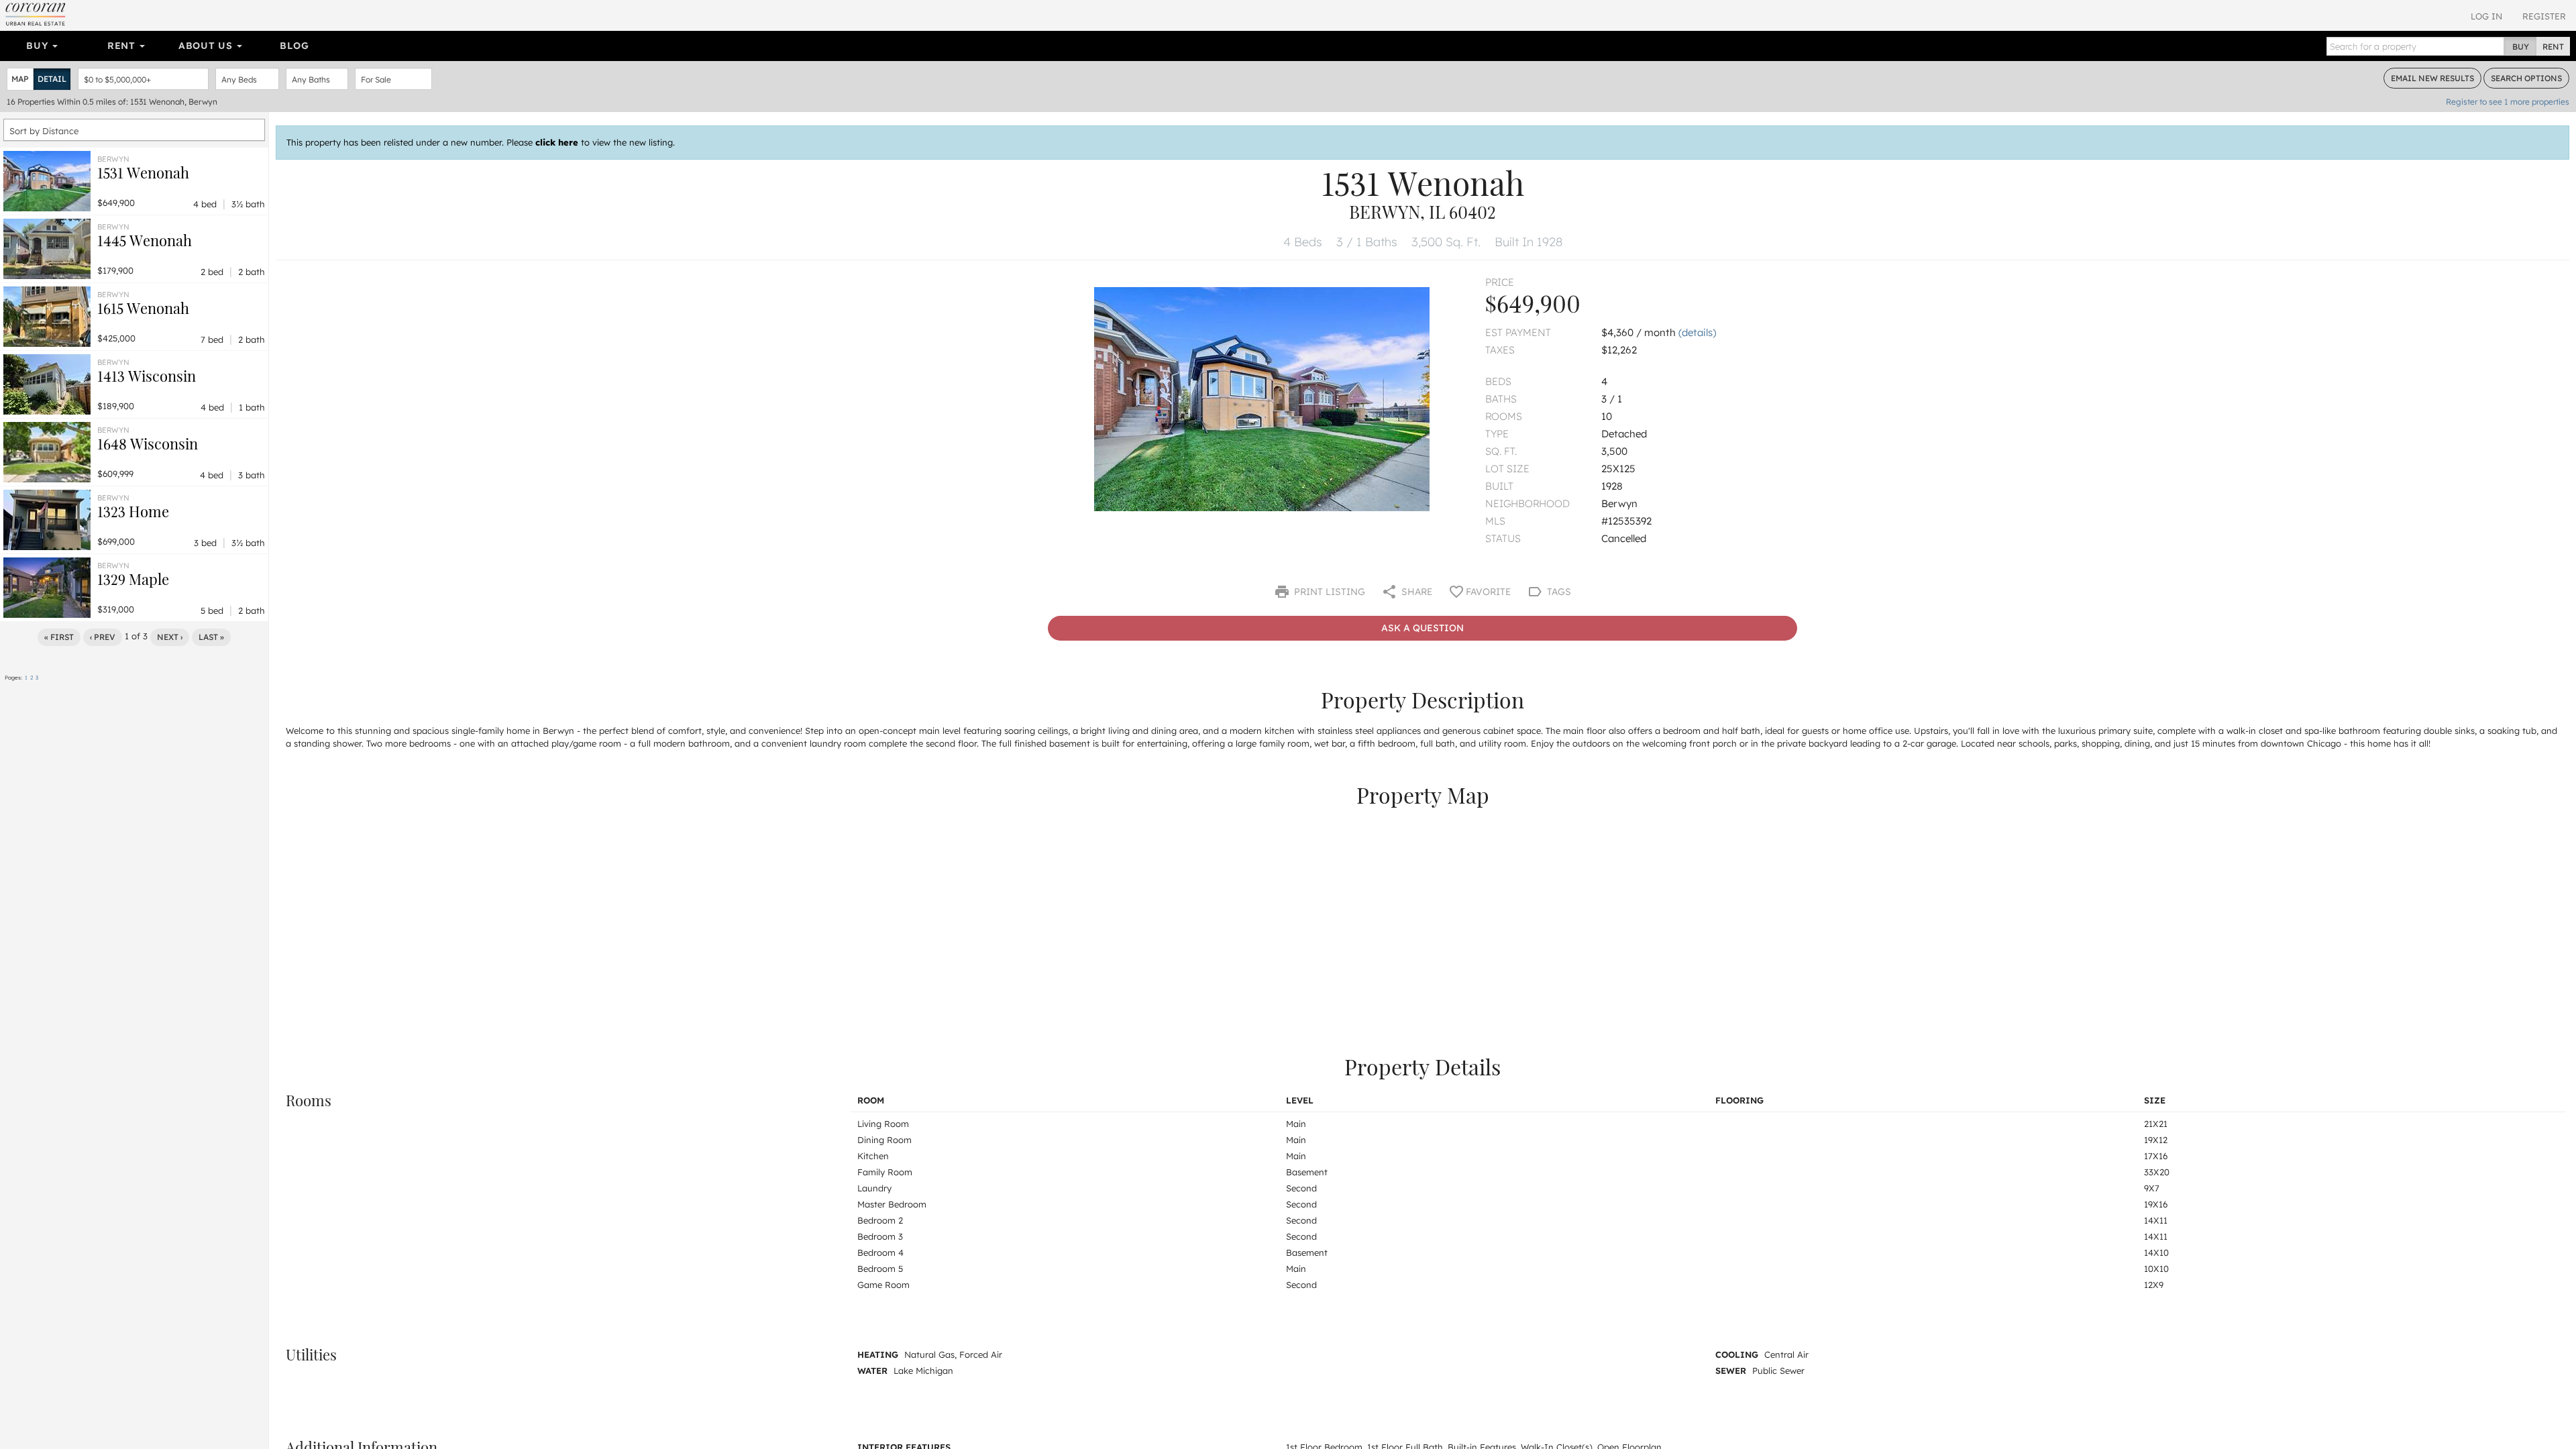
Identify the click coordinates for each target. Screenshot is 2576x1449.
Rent (123, 46)
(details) (1697, 332)
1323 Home (133, 511)
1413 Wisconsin (147, 376)
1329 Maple (133, 579)
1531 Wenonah (143, 172)
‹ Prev (103, 637)
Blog (294, 46)
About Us (207, 46)
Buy (39, 46)
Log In (2486, 16)
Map (20, 79)
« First (59, 637)
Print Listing (1328, 592)
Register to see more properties (2508, 102)
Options (2526, 78)
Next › (170, 637)
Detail (52, 79)
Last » (211, 637)
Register (2544, 16)
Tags (1558, 592)
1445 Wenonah (145, 240)
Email (2432, 78)
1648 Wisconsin (148, 443)
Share (1415, 592)
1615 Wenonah (143, 308)
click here (557, 142)
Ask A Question (1423, 628)
